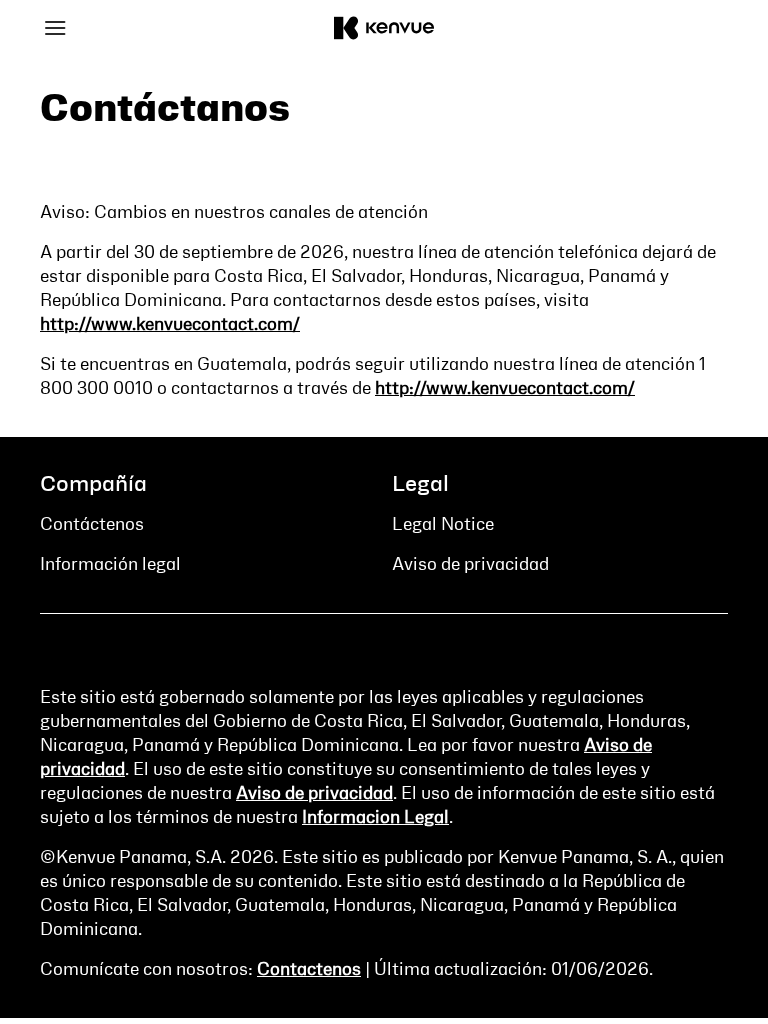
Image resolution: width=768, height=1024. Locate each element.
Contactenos (309, 970)
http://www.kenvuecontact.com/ (170, 325)
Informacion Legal (375, 818)
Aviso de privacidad (314, 794)
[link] (92, 525)
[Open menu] (126, 28)
